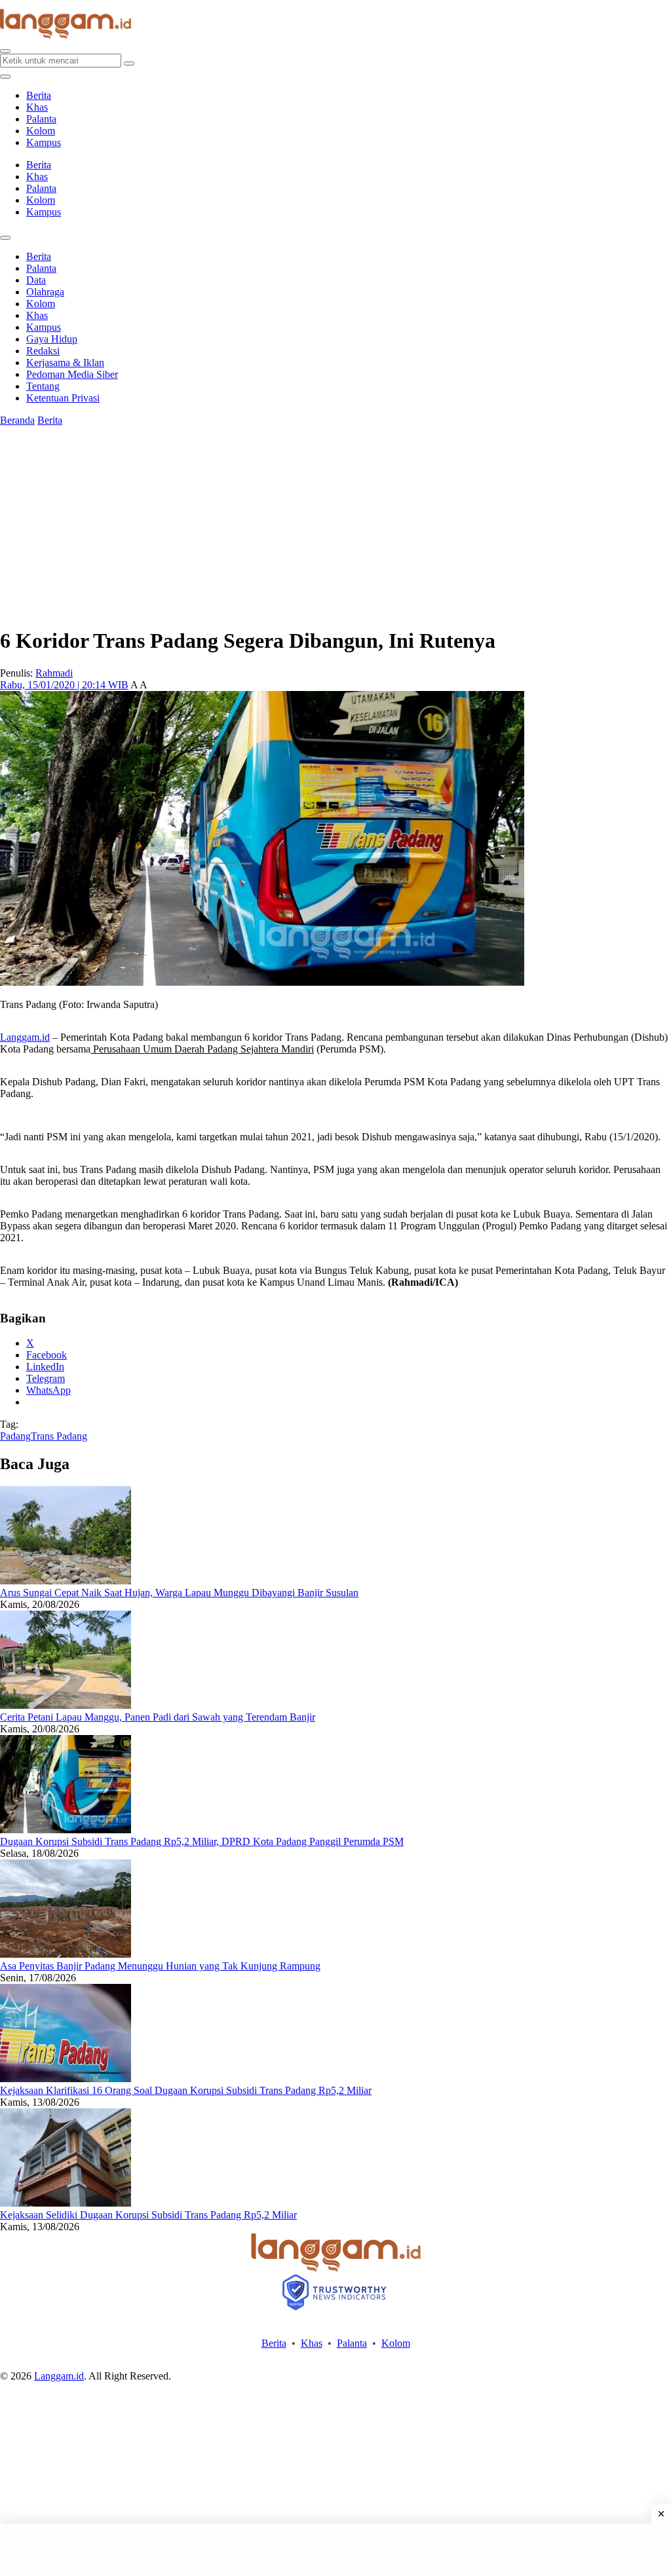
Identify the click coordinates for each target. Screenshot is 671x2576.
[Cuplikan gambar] (66, 1581)
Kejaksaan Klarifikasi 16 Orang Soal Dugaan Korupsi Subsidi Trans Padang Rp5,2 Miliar (186, 2090)
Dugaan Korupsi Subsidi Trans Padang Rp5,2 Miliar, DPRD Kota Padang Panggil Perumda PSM (202, 1841)
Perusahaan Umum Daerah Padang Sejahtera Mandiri (202, 1049)
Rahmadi (54, 673)
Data (36, 280)
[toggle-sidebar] (5, 77)
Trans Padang (59, 1436)
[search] (5, 51)
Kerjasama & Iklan (65, 363)
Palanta (41, 119)
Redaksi (43, 351)
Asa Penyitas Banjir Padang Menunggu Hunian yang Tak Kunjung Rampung (160, 1966)
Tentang (43, 386)
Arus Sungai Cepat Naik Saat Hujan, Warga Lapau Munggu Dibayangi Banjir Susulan (179, 1593)
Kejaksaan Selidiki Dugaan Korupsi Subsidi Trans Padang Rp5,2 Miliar (148, 2215)
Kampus (44, 142)
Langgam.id (25, 1037)
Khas (37, 107)
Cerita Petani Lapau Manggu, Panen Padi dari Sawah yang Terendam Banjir (158, 1717)
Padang (15, 1436)
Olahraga (45, 292)
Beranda (17, 420)
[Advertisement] (335, 2550)
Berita (39, 95)
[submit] (129, 64)
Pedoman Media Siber (72, 374)
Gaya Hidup (52, 339)
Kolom (41, 131)
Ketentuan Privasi (63, 398)
